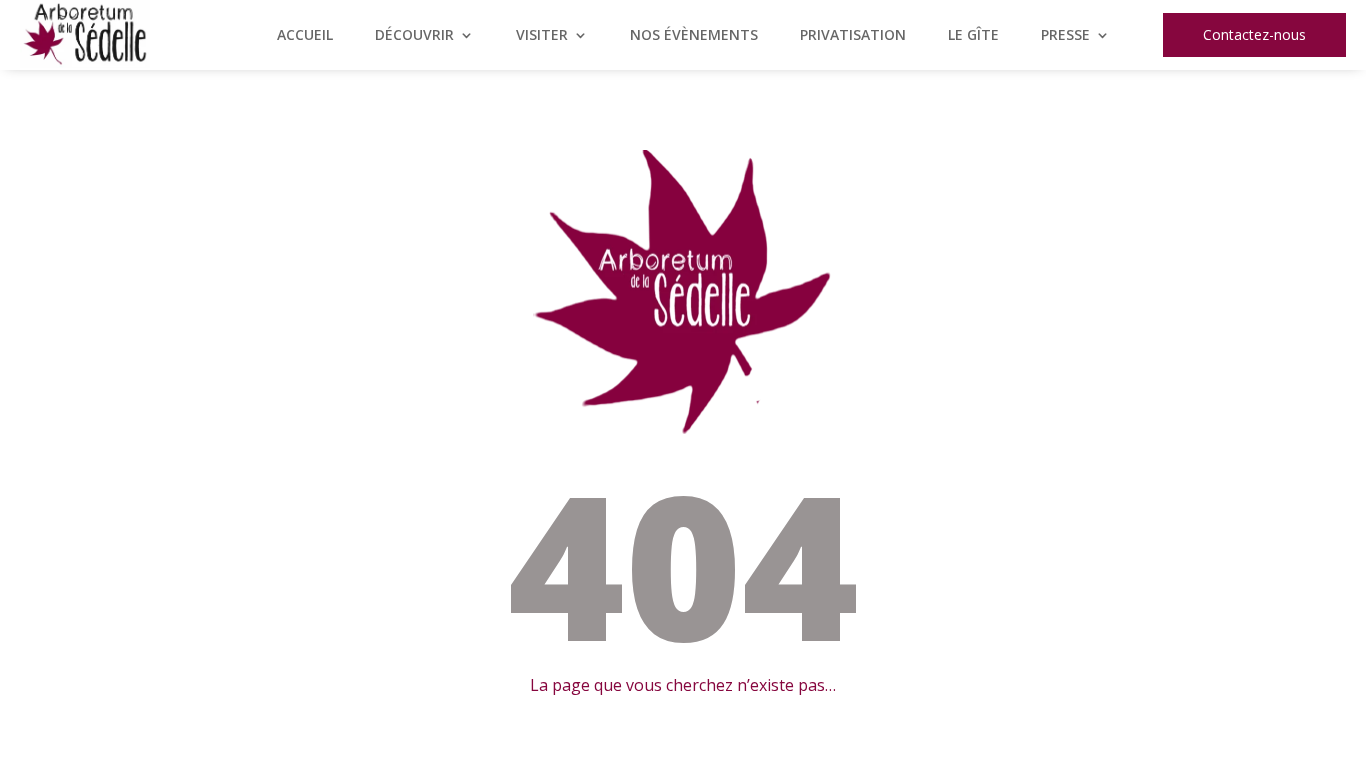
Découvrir (414, 36)
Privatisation (853, 36)
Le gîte (973, 36)
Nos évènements (694, 36)
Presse (1065, 36)
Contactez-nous (1254, 34)
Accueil (305, 36)
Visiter (542, 36)
